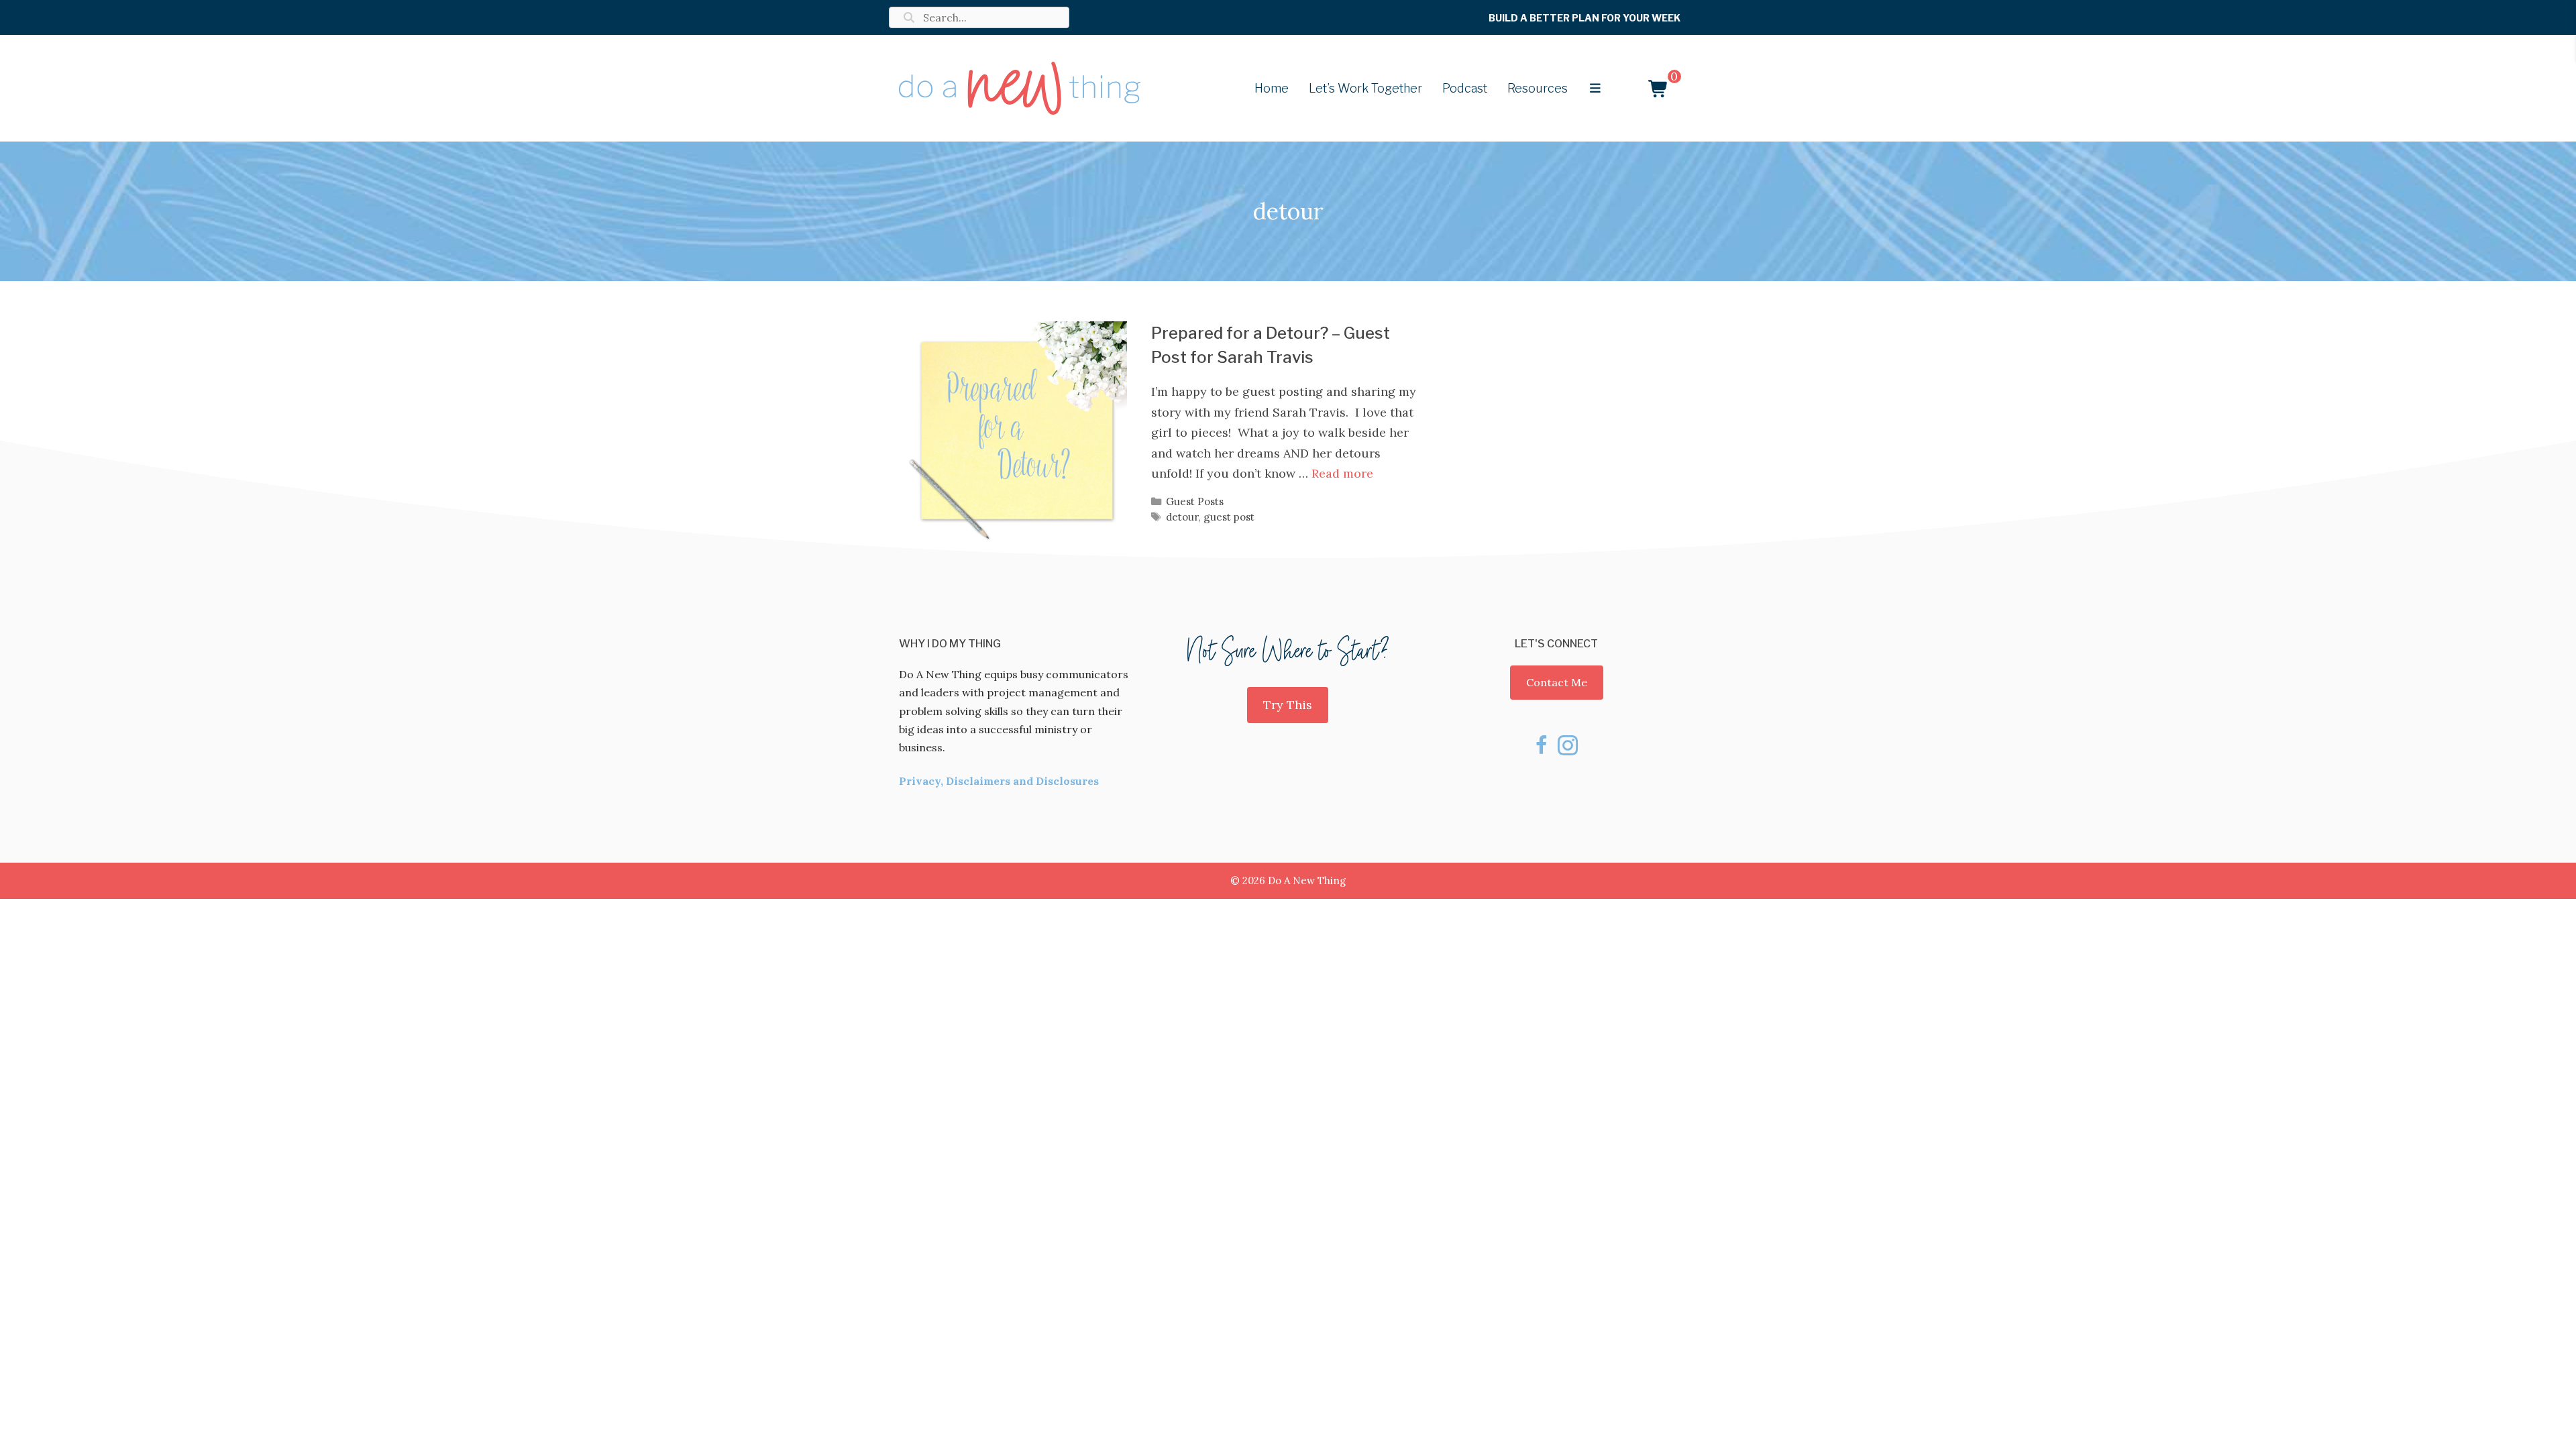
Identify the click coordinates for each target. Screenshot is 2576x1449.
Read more (1342, 473)
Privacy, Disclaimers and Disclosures (999, 781)
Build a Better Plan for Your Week (1585, 18)
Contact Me (1557, 682)
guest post (1229, 517)
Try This (1288, 705)
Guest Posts (1195, 501)
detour (1182, 517)
